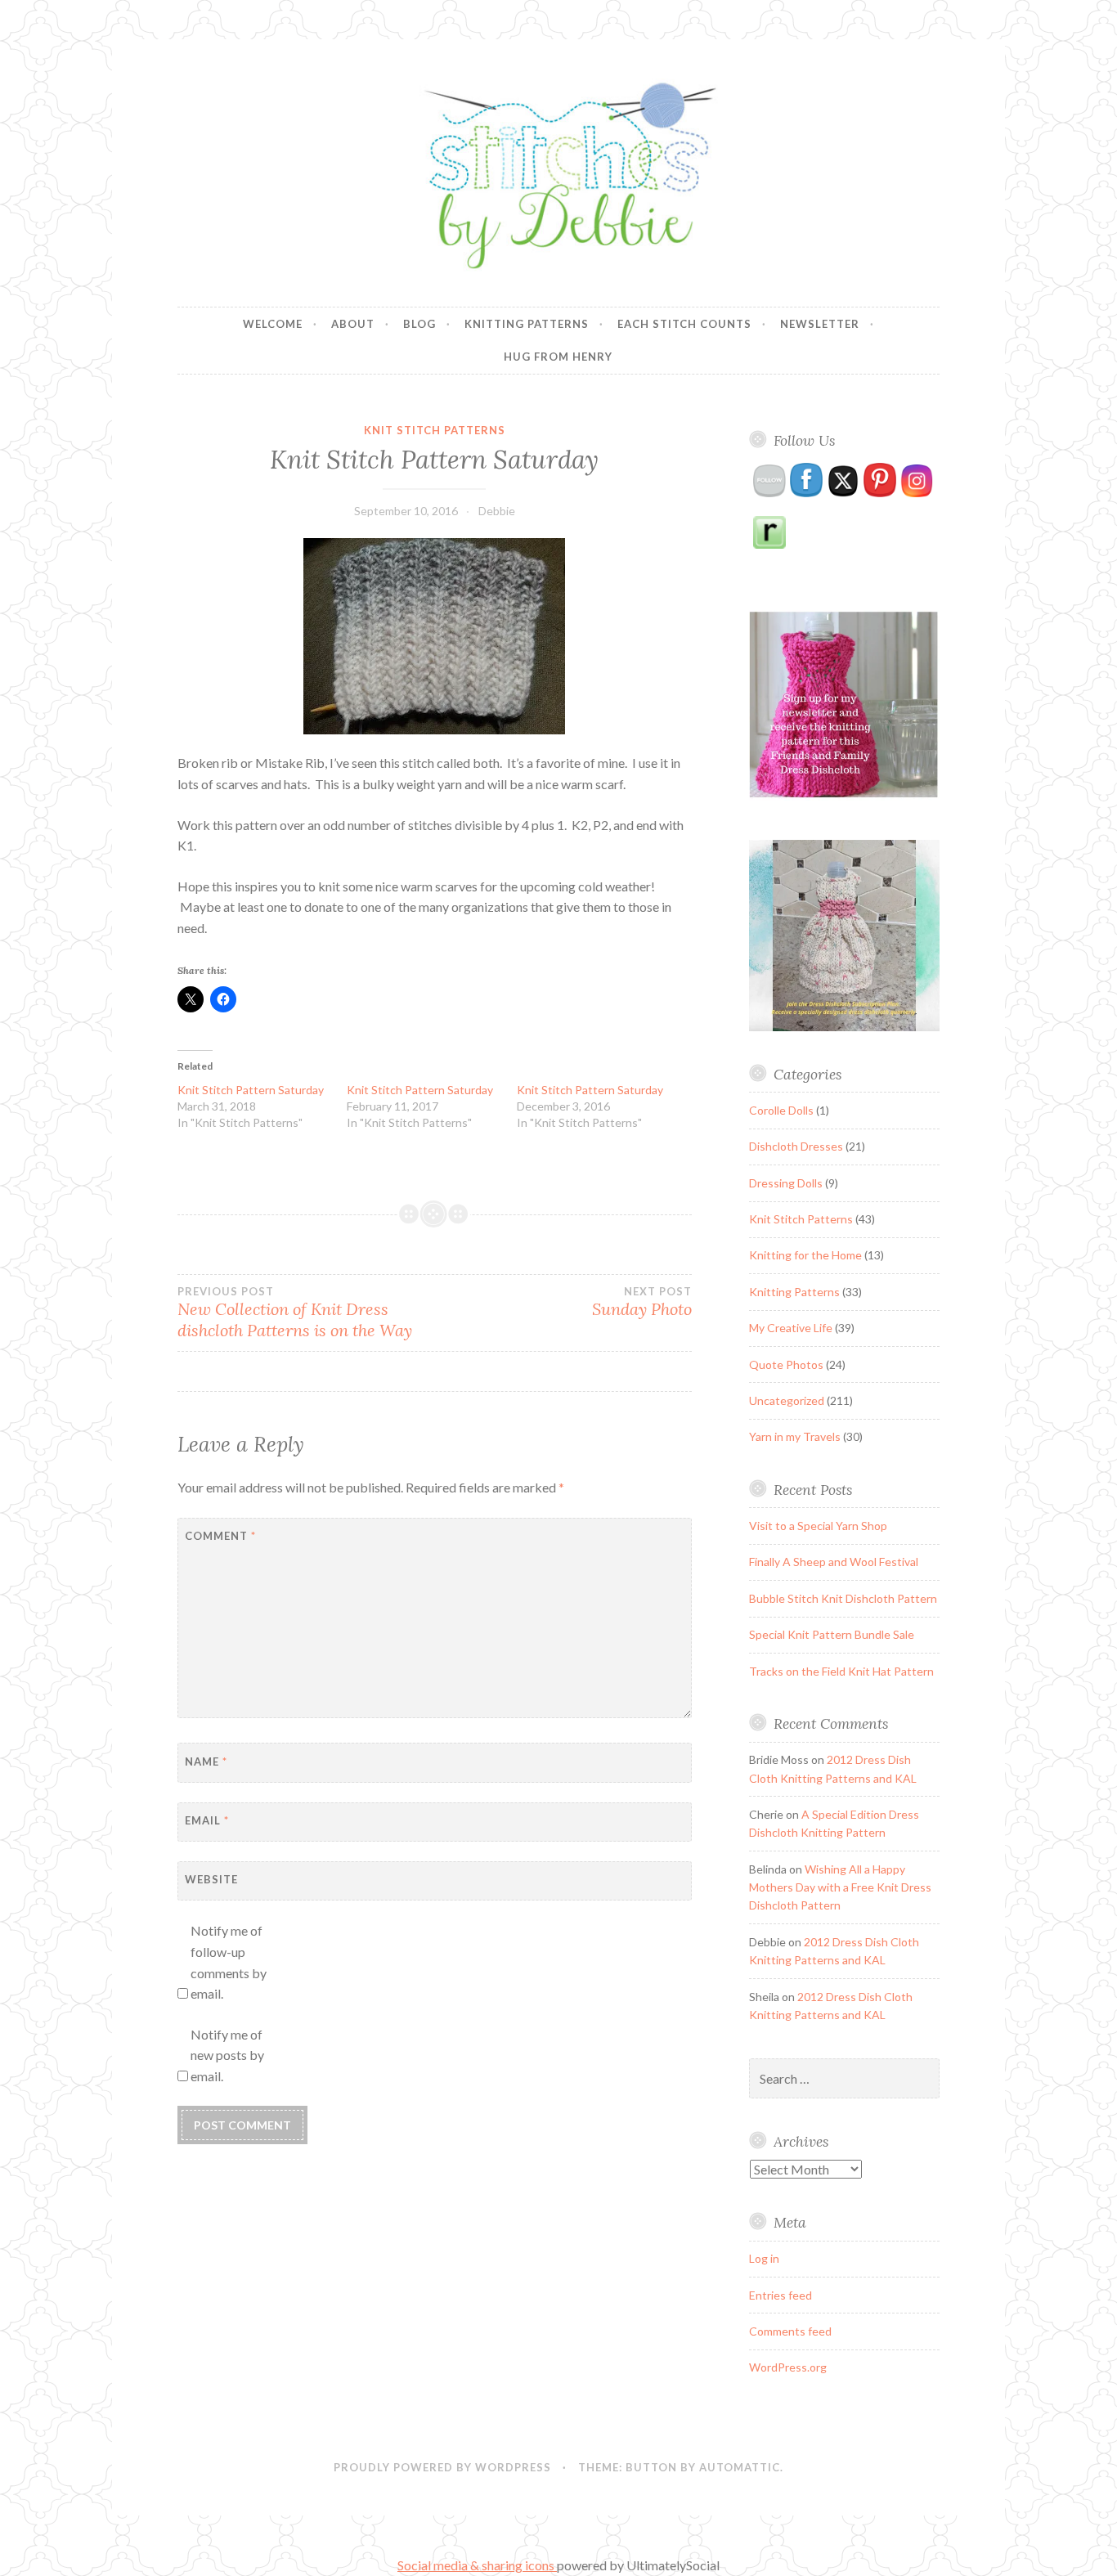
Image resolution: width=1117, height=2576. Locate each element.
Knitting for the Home (805, 1255)
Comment (220, 1536)
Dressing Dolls (786, 1183)
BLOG (419, 324)
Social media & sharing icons (477, 2565)
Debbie (497, 511)
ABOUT (353, 324)
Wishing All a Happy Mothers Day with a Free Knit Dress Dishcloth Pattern (840, 1887)
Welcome (273, 324)
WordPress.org (788, 2367)
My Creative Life (791, 1328)
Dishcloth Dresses (796, 1146)
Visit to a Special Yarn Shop (818, 1526)
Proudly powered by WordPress (442, 2467)
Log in (764, 2258)
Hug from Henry (558, 357)
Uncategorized (787, 1400)
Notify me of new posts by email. (227, 2055)
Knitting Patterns (527, 324)
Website (211, 1879)
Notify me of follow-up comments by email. (229, 1962)
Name (206, 1761)
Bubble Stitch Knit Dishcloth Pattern (843, 1598)
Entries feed (781, 2295)
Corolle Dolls (781, 1110)
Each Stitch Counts (684, 324)
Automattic (740, 2467)
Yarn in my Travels (795, 1436)
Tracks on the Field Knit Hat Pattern (841, 1671)
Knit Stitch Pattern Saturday (251, 1090)
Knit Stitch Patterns (435, 430)
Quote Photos (786, 1364)
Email (207, 1820)
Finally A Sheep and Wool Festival (834, 1562)
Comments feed (790, 2331)
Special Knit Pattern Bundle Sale (832, 1634)
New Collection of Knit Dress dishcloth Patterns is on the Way (295, 1313)
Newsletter (820, 324)
